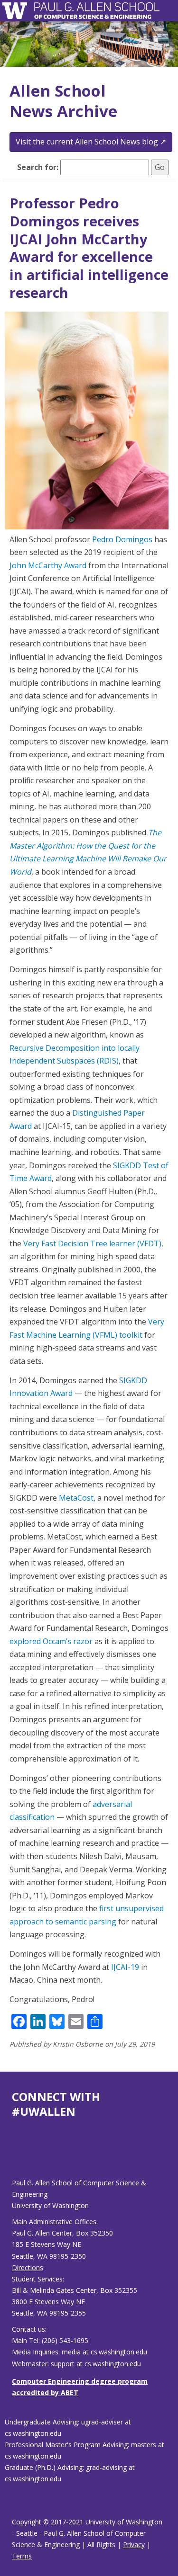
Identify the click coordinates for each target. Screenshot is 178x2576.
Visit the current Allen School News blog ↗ (91, 142)
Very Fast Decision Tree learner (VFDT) (92, 1243)
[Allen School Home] (17, 11)
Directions (28, 2267)
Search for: (38, 167)
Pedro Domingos (122, 539)
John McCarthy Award (48, 565)
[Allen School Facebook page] (14, 2156)
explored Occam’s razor (51, 1641)
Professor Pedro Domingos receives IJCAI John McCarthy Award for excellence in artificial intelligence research (89, 247)
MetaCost (76, 1498)
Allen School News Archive (63, 101)
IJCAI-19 (125, 1967)
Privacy (134, 2545)
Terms (22, 2556)
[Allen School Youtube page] (19, 2156)
